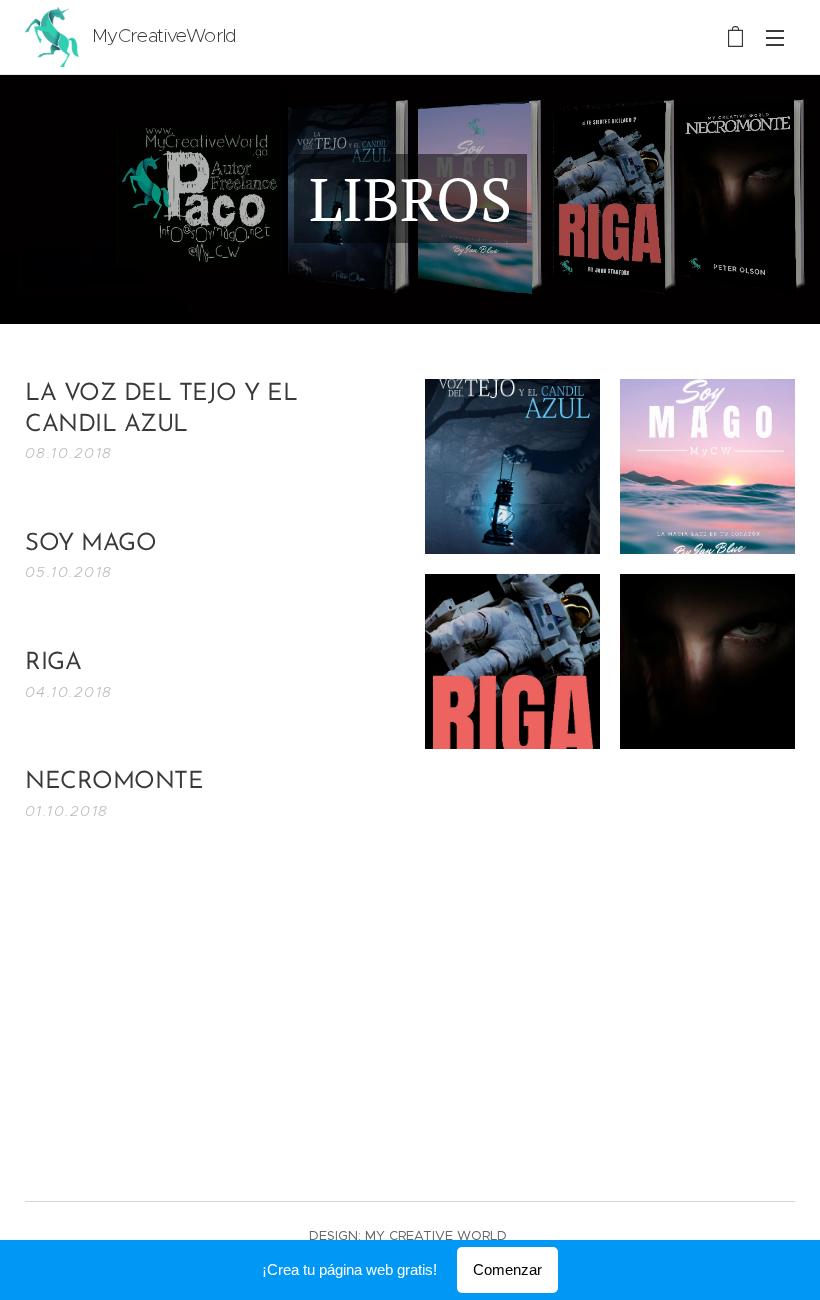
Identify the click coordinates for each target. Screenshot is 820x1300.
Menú (775, 37)
